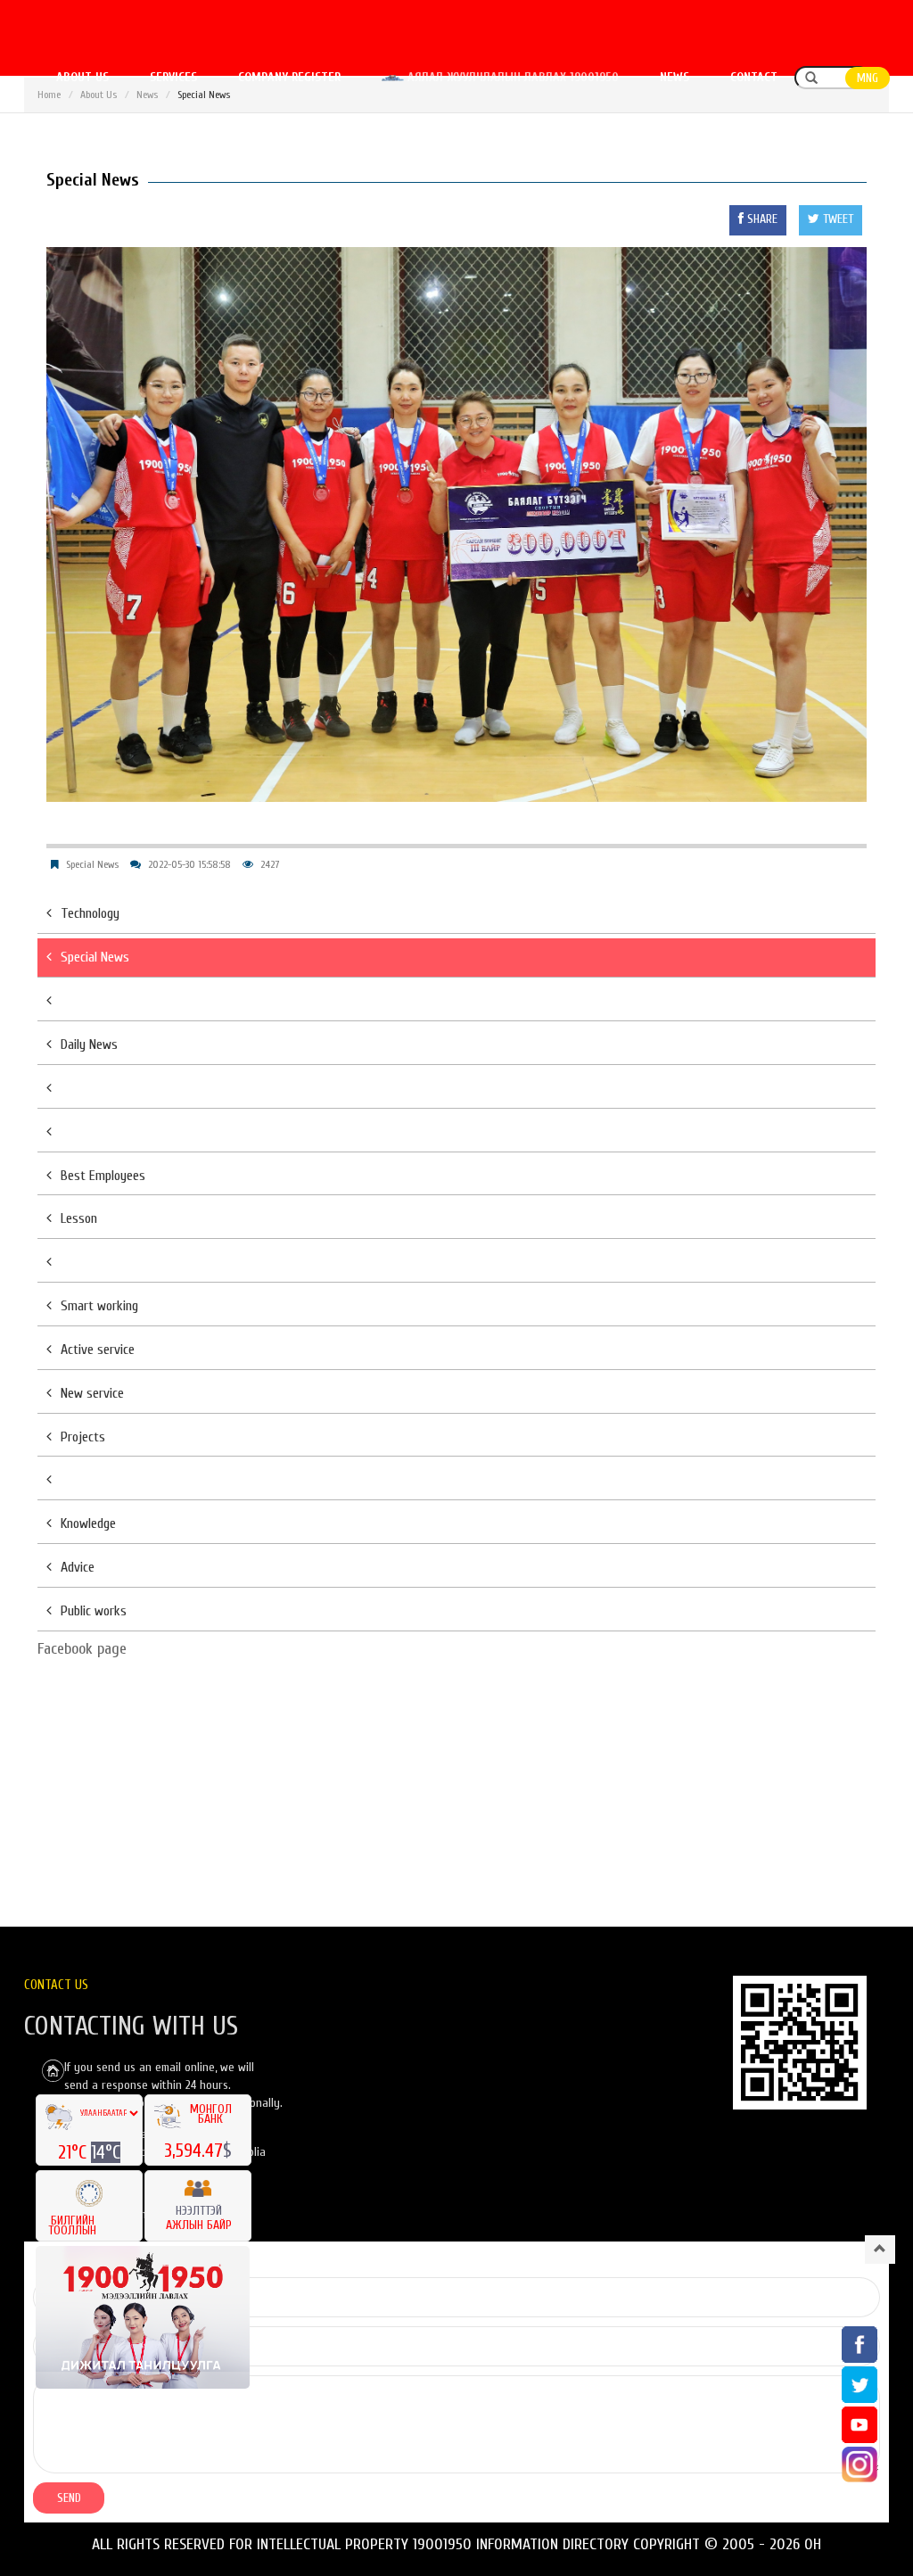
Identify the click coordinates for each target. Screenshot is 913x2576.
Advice (78, 1567)
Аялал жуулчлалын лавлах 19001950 (511, 77)
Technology (90, 913)
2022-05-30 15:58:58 (189, 864)
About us (82, 77)
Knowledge (88, 1523)
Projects (83, 1437)
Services (173, 77)
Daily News (89, 1044)
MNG (868, 78)
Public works (94, 1611)
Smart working (99, 1306)
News (674, 77)
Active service (98, 1350)
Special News (92, 864)
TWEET (836, 219)
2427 (270, 864)
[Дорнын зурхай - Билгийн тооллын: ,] (89, 2188)
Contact (754, 77)
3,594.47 (193, 2151)
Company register (289, 77)
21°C (74, 2152)
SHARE (761, 219)
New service (92, 1393)
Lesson (79, 1218)
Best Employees (103, 1176)
